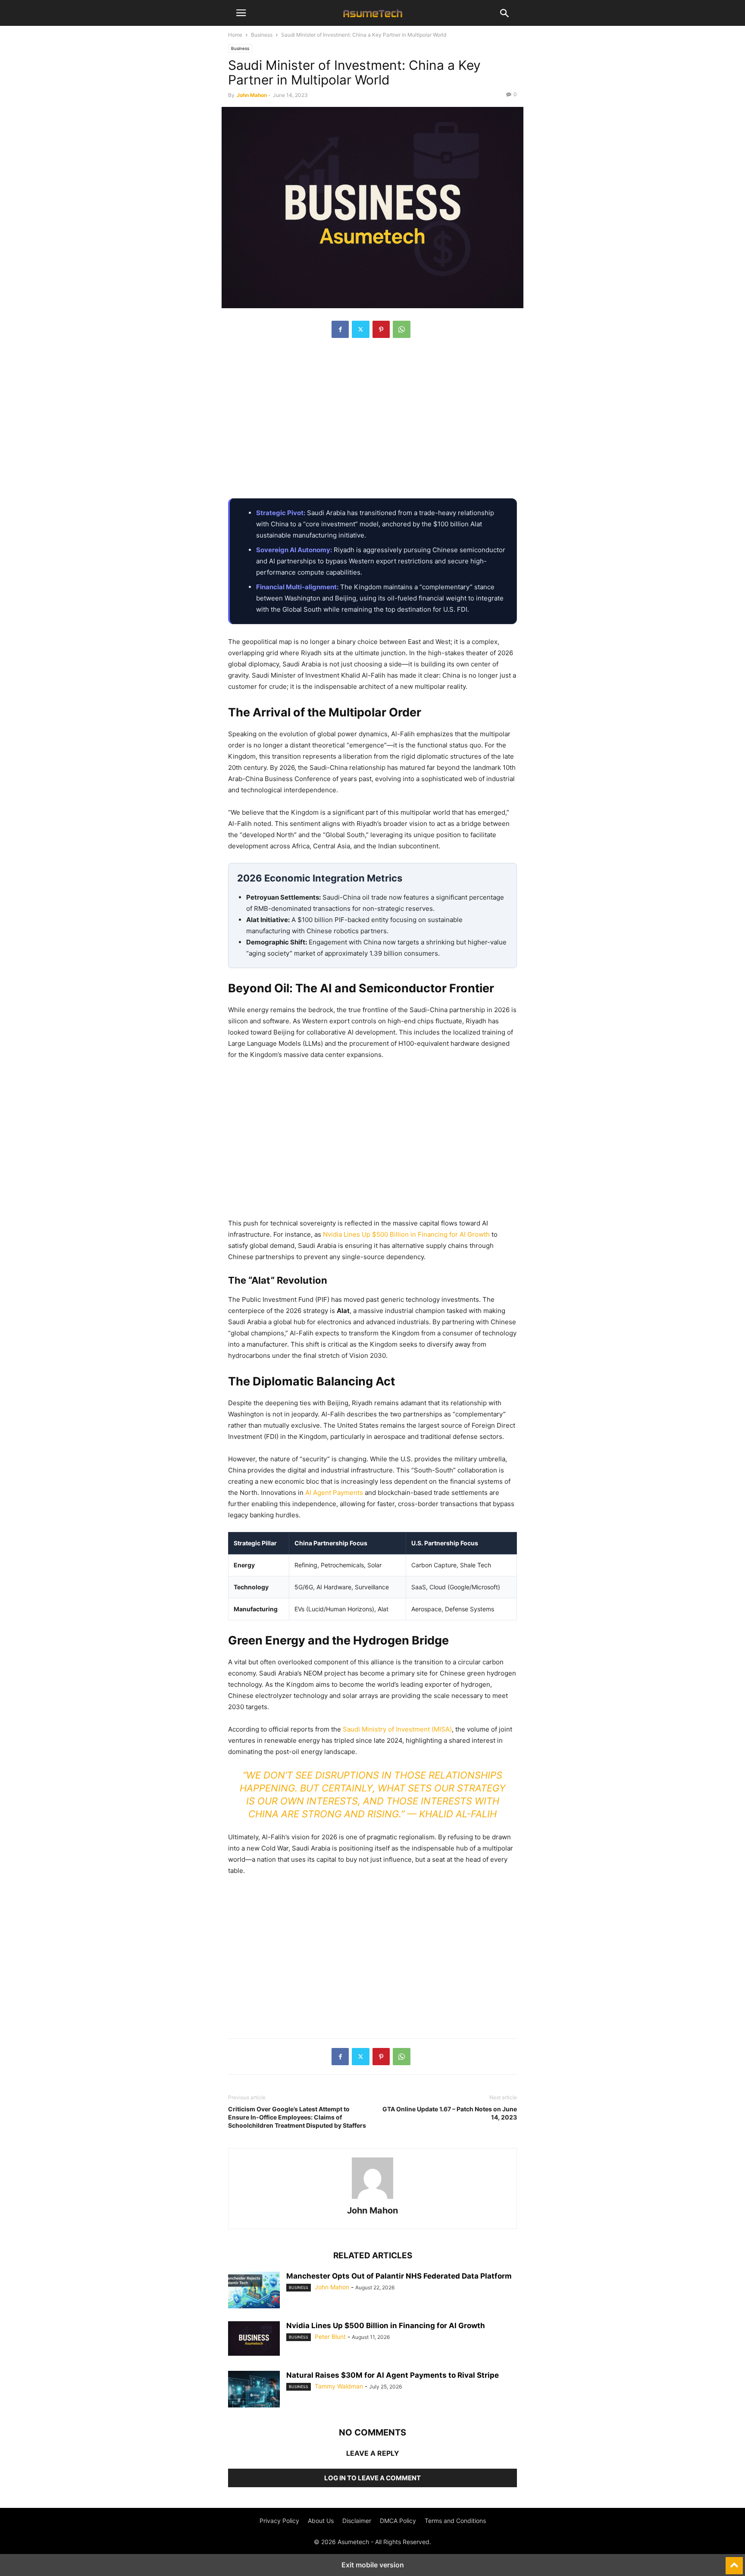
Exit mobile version (373, 2565)
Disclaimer (357, 2521)
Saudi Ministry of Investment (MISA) (397, 1729)
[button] (241, 13)
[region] (372, 423)
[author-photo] (372, 2199)
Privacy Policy (279, 2521)
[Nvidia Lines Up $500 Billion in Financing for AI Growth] (254, 2338)
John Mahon (252, 95)
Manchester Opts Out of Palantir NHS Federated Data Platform (399, 2276)
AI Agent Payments (334, 1493)
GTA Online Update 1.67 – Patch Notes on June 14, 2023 (450, 2113)
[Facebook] (340, 329)
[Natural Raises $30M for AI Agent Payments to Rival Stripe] (254, 2390)
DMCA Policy (398, 2521)
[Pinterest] (381, 329)
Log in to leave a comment (372, 2478)
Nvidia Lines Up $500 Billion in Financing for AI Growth (406, 1234)
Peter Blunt (330, 2337)
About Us (321, 2521)
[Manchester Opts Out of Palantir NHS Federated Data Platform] (254, 2291)
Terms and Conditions (455, 2521)
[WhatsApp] (402, 329)
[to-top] (734, 2562)
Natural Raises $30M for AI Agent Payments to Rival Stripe (393, 2375)
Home (235, 35)
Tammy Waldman (339, 2386)
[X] (361, 329)
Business (262, 35)
